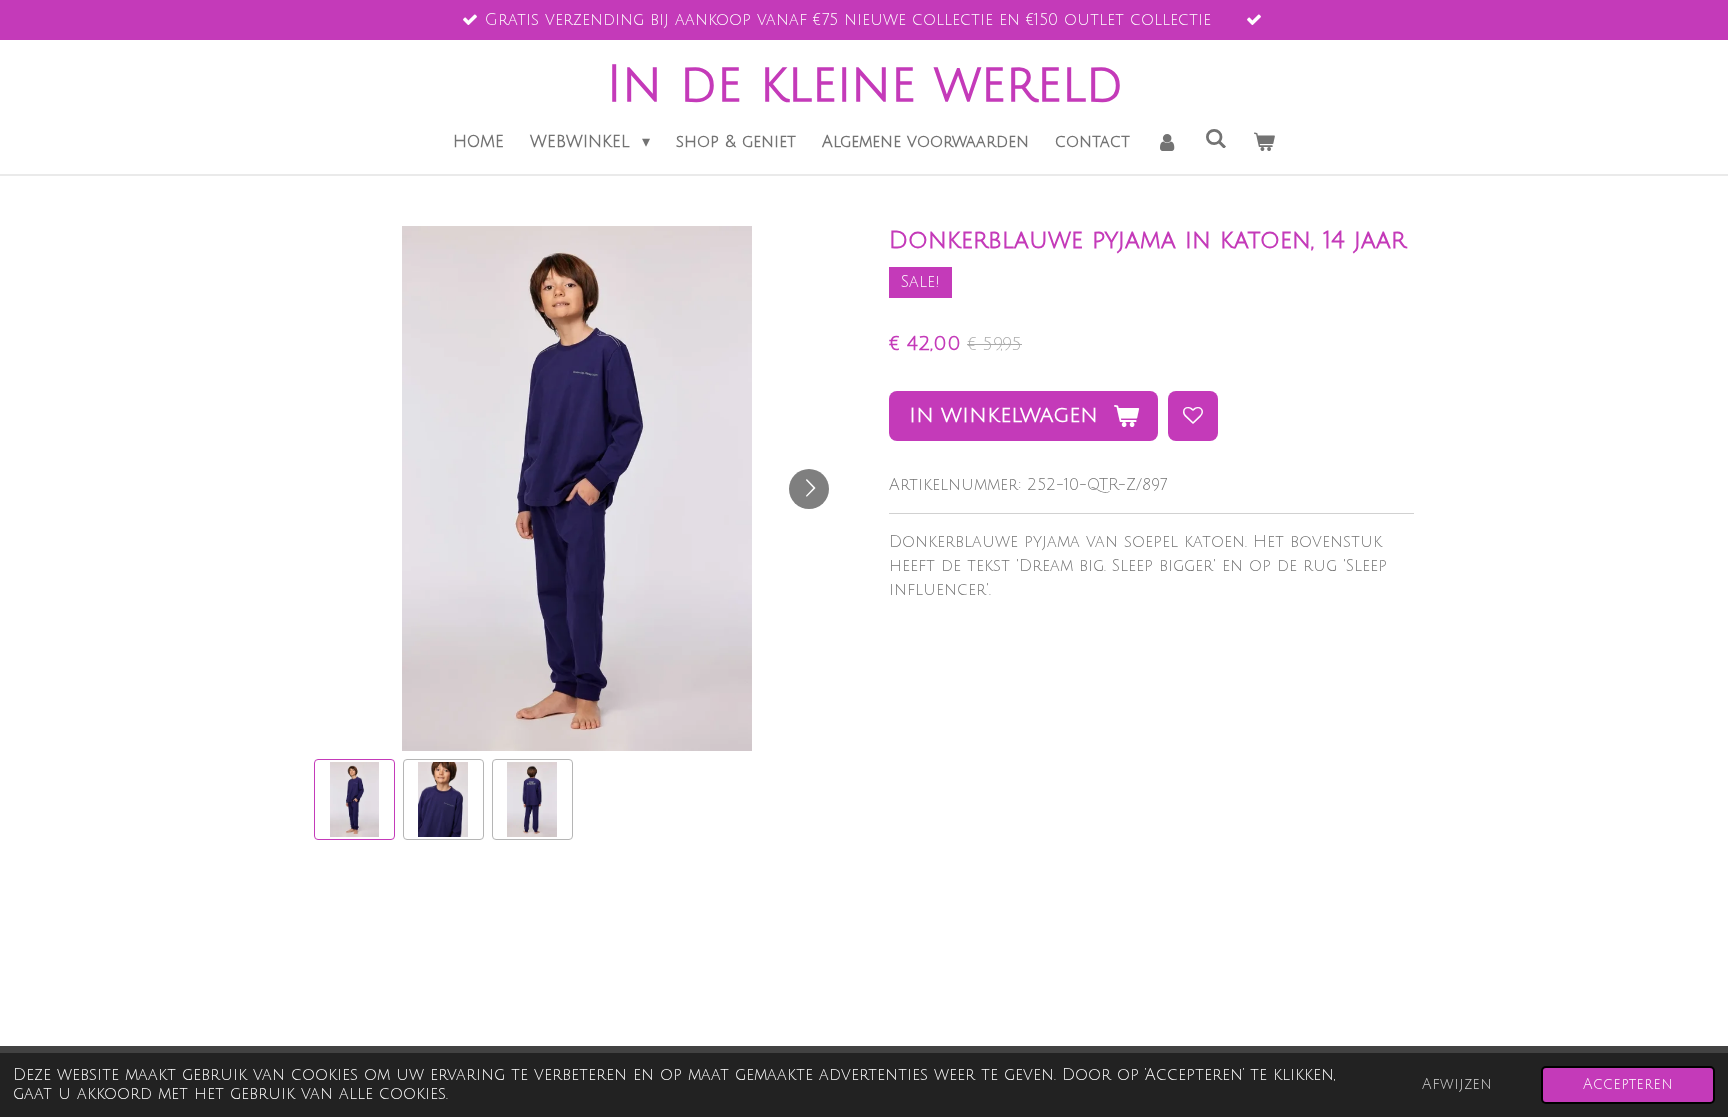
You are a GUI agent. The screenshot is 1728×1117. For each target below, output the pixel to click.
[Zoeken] (1216, 139)
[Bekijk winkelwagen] (1264, 142)
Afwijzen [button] (1457, 1084)
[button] (354, 799)
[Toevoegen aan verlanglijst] (1193, 416)
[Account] (1167, 142)
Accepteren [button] (1628, 1084)
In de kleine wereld (864, 85)
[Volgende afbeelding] (809, 489)
